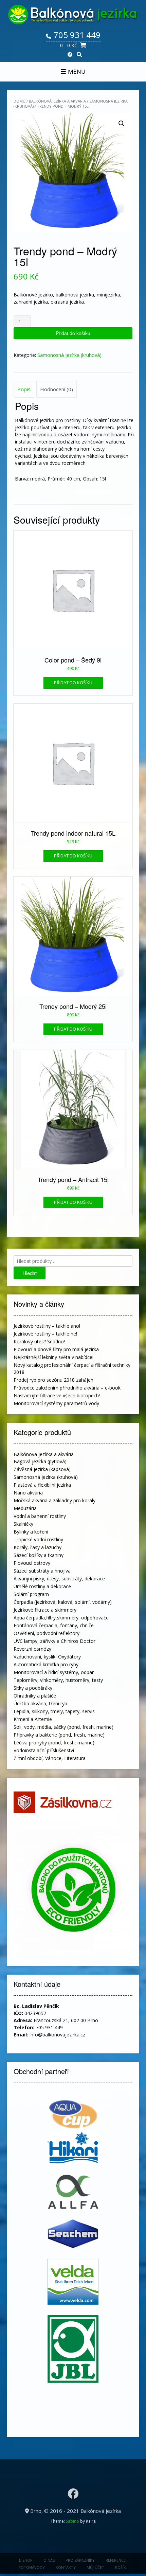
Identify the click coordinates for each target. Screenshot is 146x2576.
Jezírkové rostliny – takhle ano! (47, 1326)
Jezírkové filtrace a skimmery (45, 1610)
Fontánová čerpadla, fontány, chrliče (54, 1625)
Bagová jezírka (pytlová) (40, 1461)
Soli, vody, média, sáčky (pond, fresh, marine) (63, 1727)
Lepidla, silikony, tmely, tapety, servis (54, 1711)
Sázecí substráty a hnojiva (42, 1571)
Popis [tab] (24, 389)
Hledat (30, 1273)
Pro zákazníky (80, 2560)
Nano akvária (28, 1493)
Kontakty (66, 2567)
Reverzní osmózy (32, 1649)
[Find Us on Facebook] (70, 55)
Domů (20, 101)
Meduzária (25, 1508)
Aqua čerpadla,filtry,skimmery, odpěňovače (61, 1618)
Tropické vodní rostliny (38, 1539)
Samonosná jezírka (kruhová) (69, 355)
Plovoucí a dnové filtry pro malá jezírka (56, 1349)
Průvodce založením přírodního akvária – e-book (67, 1388)
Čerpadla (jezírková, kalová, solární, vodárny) (63, 1602)
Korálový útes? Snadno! (39, 1341)
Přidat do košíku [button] (73, 683)
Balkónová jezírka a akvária (57, 101)
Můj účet (95, 2567)
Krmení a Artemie (33, 1719)
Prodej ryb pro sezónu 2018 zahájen (53, 1380)
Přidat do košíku (73, 333)
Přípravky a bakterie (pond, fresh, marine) (59, 1735)
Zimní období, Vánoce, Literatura (50, 1758)
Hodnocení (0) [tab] (57, 389)
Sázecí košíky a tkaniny (39, 1555)
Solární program (31, 1594)
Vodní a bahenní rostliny (40, 1516)
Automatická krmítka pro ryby (46, 1664)
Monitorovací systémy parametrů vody (56, 1403)
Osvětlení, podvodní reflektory (47, 1633)
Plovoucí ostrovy (32, 1563)
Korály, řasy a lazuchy (38, 1547)
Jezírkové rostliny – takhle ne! (45, 1334)
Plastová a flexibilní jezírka (42, 1485)
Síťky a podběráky (33, 1688)
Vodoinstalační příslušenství (44, 1750)
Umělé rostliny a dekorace (42, 1586)
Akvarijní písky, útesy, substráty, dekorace (59, 1579)
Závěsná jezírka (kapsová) (42, 1469)
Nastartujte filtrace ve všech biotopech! (57, 1395)
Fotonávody (32, 2567)
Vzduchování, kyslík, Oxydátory (47, 1657)
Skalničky (23, 1524)
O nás (49, 2560)
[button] (122, 124)
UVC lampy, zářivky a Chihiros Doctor (54, 1641)
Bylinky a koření (31, 1532)
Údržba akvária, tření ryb (40, 1703)
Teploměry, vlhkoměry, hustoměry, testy (58, 1680)
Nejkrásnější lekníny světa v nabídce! (53, 1357)
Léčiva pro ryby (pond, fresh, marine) (54, 1743)
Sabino (72, 2521)
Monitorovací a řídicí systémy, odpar (54, 1672)
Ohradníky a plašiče (35, 1696)
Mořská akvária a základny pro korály (54, 1500)
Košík (121, 2567)
